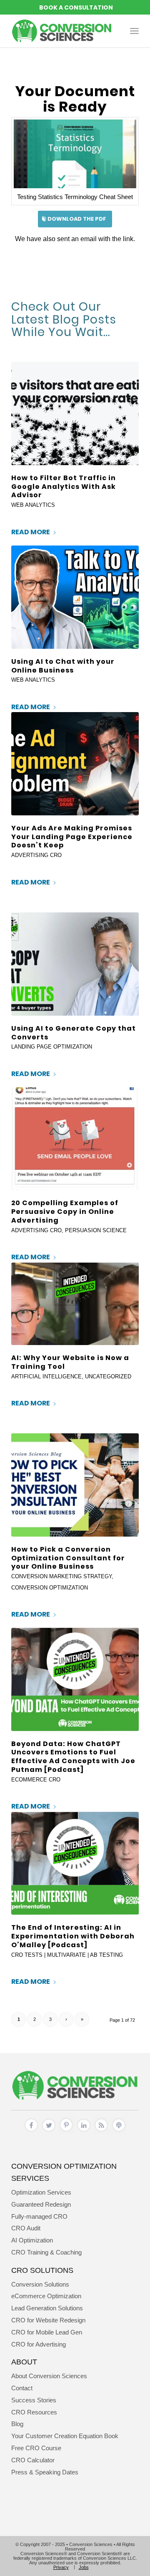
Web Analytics (33, 505)
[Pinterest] (66, 2126)
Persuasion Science (96, 1230)
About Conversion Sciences (49, 2376)
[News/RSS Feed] (101, 2127)
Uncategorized (108, 1376)
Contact (22, 2388)
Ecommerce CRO (36, 1780)
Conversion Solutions (40, 2284)
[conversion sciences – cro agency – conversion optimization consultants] (62, 31)
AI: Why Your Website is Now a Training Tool (70, 1362)
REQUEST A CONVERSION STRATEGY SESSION (75, 7)
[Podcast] (119, 2127)
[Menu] (134, 31)
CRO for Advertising (39, 2344)
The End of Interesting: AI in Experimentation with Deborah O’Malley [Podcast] (73, 1936)
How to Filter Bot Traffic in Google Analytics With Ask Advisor (64, 487)
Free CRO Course (36, 2448)
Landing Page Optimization (52, 1047)
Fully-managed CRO (39, 2216)
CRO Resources (34, 2412)
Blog (17, 2424)
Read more (31, 532)
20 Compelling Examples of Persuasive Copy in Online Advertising (65, 1212)
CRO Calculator (33, 2460)
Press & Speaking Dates (45, 2472)
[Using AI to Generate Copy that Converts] (75, 964)
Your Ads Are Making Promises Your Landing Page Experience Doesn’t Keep (72, 837)
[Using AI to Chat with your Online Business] (75, 597)
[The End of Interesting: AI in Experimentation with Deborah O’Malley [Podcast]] (75, 1863)
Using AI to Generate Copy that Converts (74, 1033)
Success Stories (34, 2400)
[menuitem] (134, 31)
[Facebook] (31, 2127)
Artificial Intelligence (46, 1376)
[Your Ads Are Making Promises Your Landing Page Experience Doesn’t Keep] (75, 764)
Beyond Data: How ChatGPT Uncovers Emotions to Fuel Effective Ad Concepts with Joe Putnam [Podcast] (73, 1757)
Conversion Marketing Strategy (61, 1576)
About (24, 2362)
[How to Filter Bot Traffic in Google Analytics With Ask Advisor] (75, 414)
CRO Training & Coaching (46, 2252)
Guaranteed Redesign (41, 2204)
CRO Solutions (42, 2270)
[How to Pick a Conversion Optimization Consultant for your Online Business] (75, 1485)
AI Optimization (32, 2240)
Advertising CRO (36, 855)
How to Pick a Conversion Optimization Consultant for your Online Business (68, 1558)
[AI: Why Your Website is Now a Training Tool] (75, 1304)
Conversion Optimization (50, 1588)
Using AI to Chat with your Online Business (63, 666)
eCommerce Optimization (46, 2296)
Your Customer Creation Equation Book (65, 2436)
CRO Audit (26, 2228)
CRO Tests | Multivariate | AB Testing (67, 1955)
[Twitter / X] (49, 2127)
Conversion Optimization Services (64, 2172)
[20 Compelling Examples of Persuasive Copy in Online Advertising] (75, 1139)
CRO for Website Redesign (48, 2320)
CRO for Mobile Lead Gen (47, 2332)
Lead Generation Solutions (47, 2308)
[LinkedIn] (84, 2127)
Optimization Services (41, 2192)
